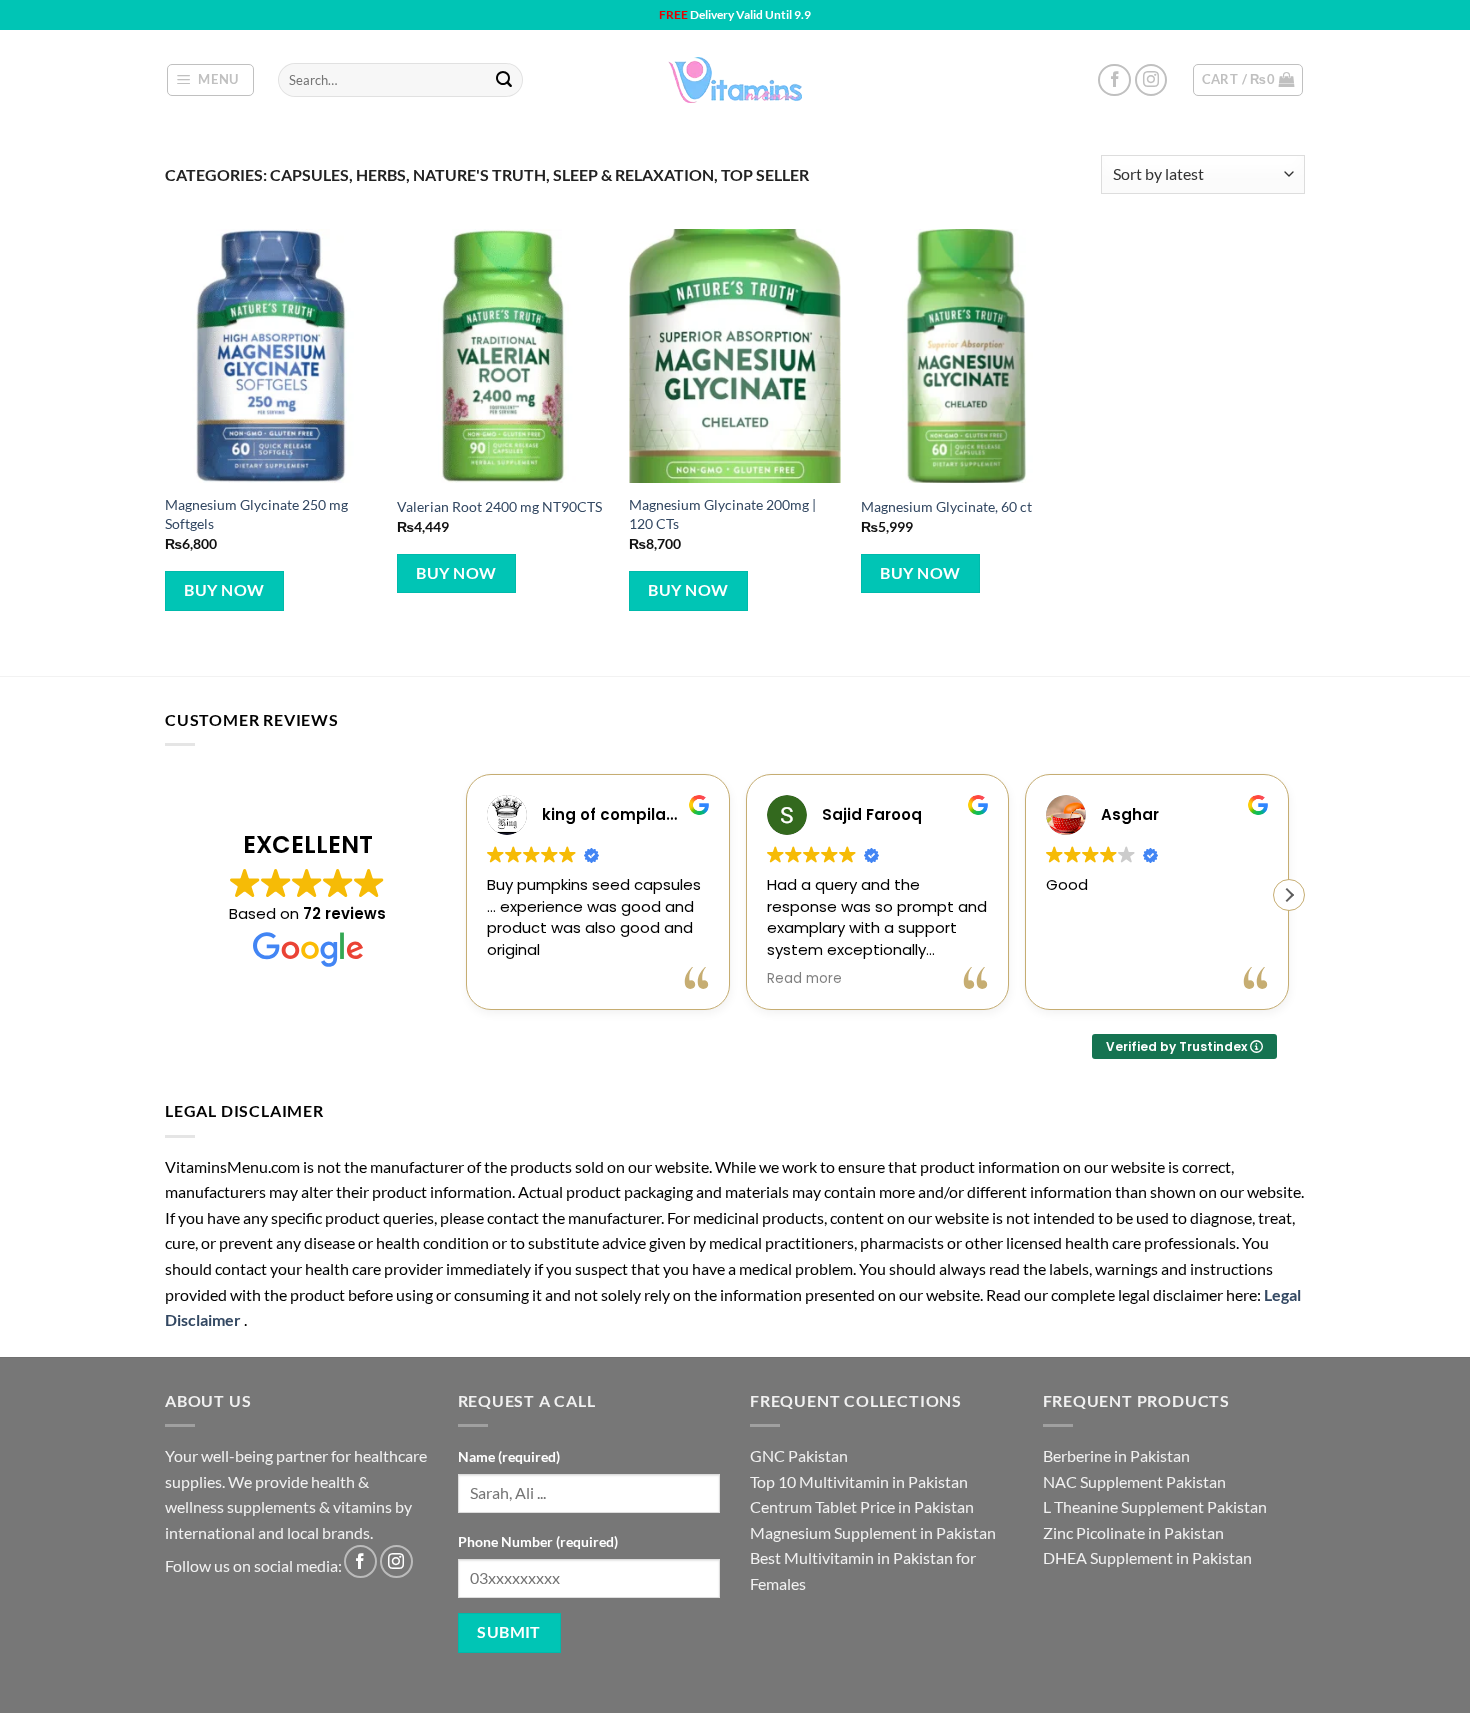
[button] (211, 80)
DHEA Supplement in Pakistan (1147, 1557)
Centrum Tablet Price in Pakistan (862, 1506)
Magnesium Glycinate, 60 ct (946, 506)
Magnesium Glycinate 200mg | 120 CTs (722, 514)
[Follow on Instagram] (1151, 80)
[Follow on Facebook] (1114, 80)
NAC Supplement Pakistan (1134, 1481)
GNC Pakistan (799, 1455)
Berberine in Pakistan (1116, 1455)
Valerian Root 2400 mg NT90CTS (499, 506)
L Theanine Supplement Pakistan (1155, 1506)
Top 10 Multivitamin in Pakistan (859, 1481)
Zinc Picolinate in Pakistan (1133, 1532)
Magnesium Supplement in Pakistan (873, 1532)
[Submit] (504, 80)
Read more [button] (804, 979)
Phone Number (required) (538, 1541)
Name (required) (509, 1456)
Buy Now (224, 590)
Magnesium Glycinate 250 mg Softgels (256, 514)
